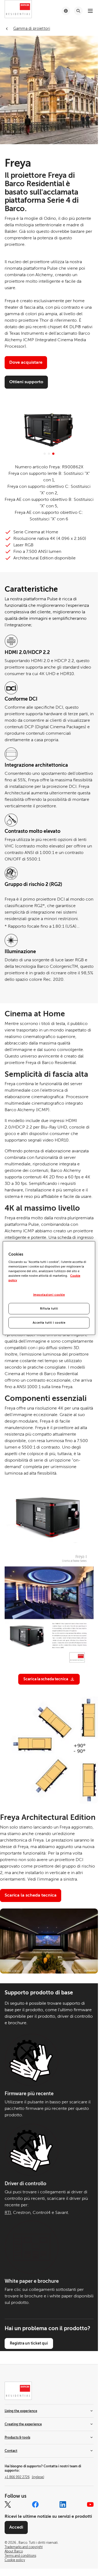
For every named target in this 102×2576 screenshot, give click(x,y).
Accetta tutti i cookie (49, 1323)
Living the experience (21, 2411)
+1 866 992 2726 (24, 2477)
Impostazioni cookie (49, 1295)
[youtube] (90, 2504)
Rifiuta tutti (49, 1309)
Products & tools (17, 2438)
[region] (49, 1288)
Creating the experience (23, 2424)
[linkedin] (63, 2504)
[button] (45, 454)
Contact (11, 2451)
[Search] (78, 11)
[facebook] (35, 2504)
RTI (8, 2213)
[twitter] (8, 2504)
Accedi (16, 2527)
